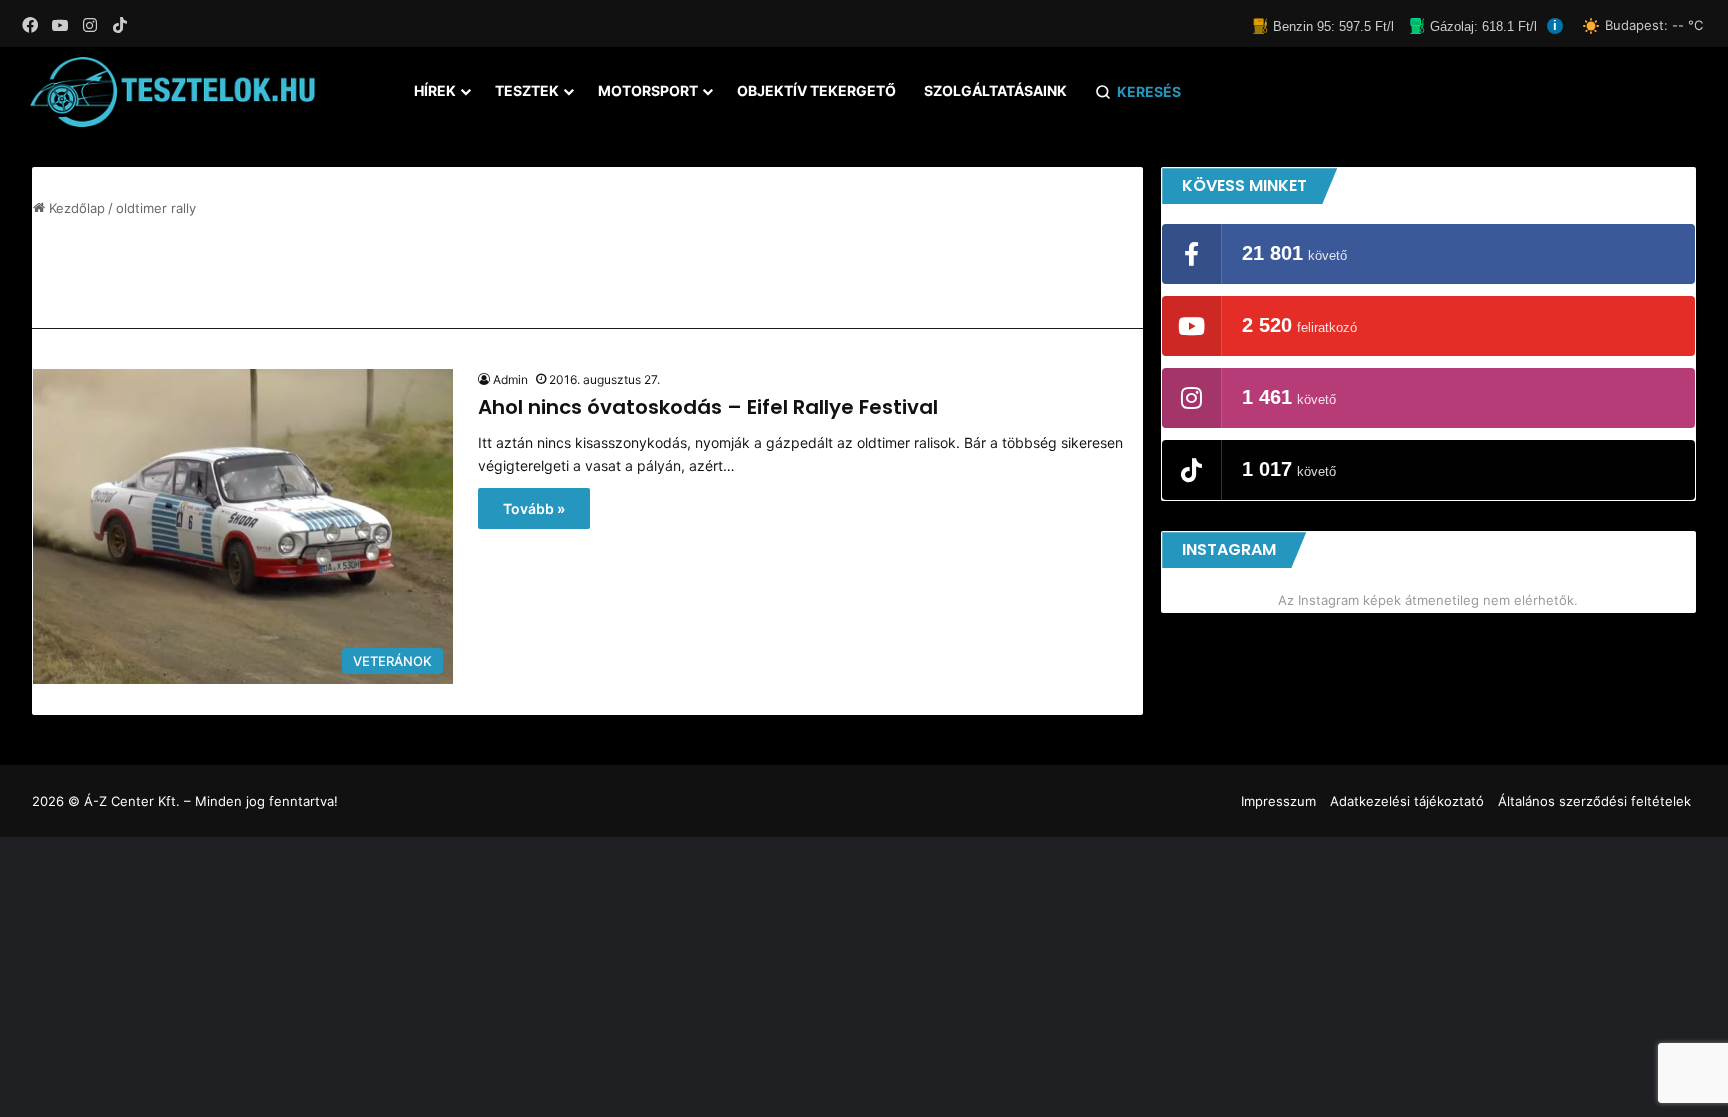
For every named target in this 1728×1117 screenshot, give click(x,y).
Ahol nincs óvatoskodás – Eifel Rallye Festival (708, 407)
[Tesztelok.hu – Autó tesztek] (173, 92)
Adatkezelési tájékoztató (1407, 801)
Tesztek (527, 90)
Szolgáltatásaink (995, 90)
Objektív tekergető (816, 90)
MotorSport (648, 90)
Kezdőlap (75, 208)
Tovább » (534, 508)
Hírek (435, 90)
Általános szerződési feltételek (1594, 801)
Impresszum (1278, 801)
